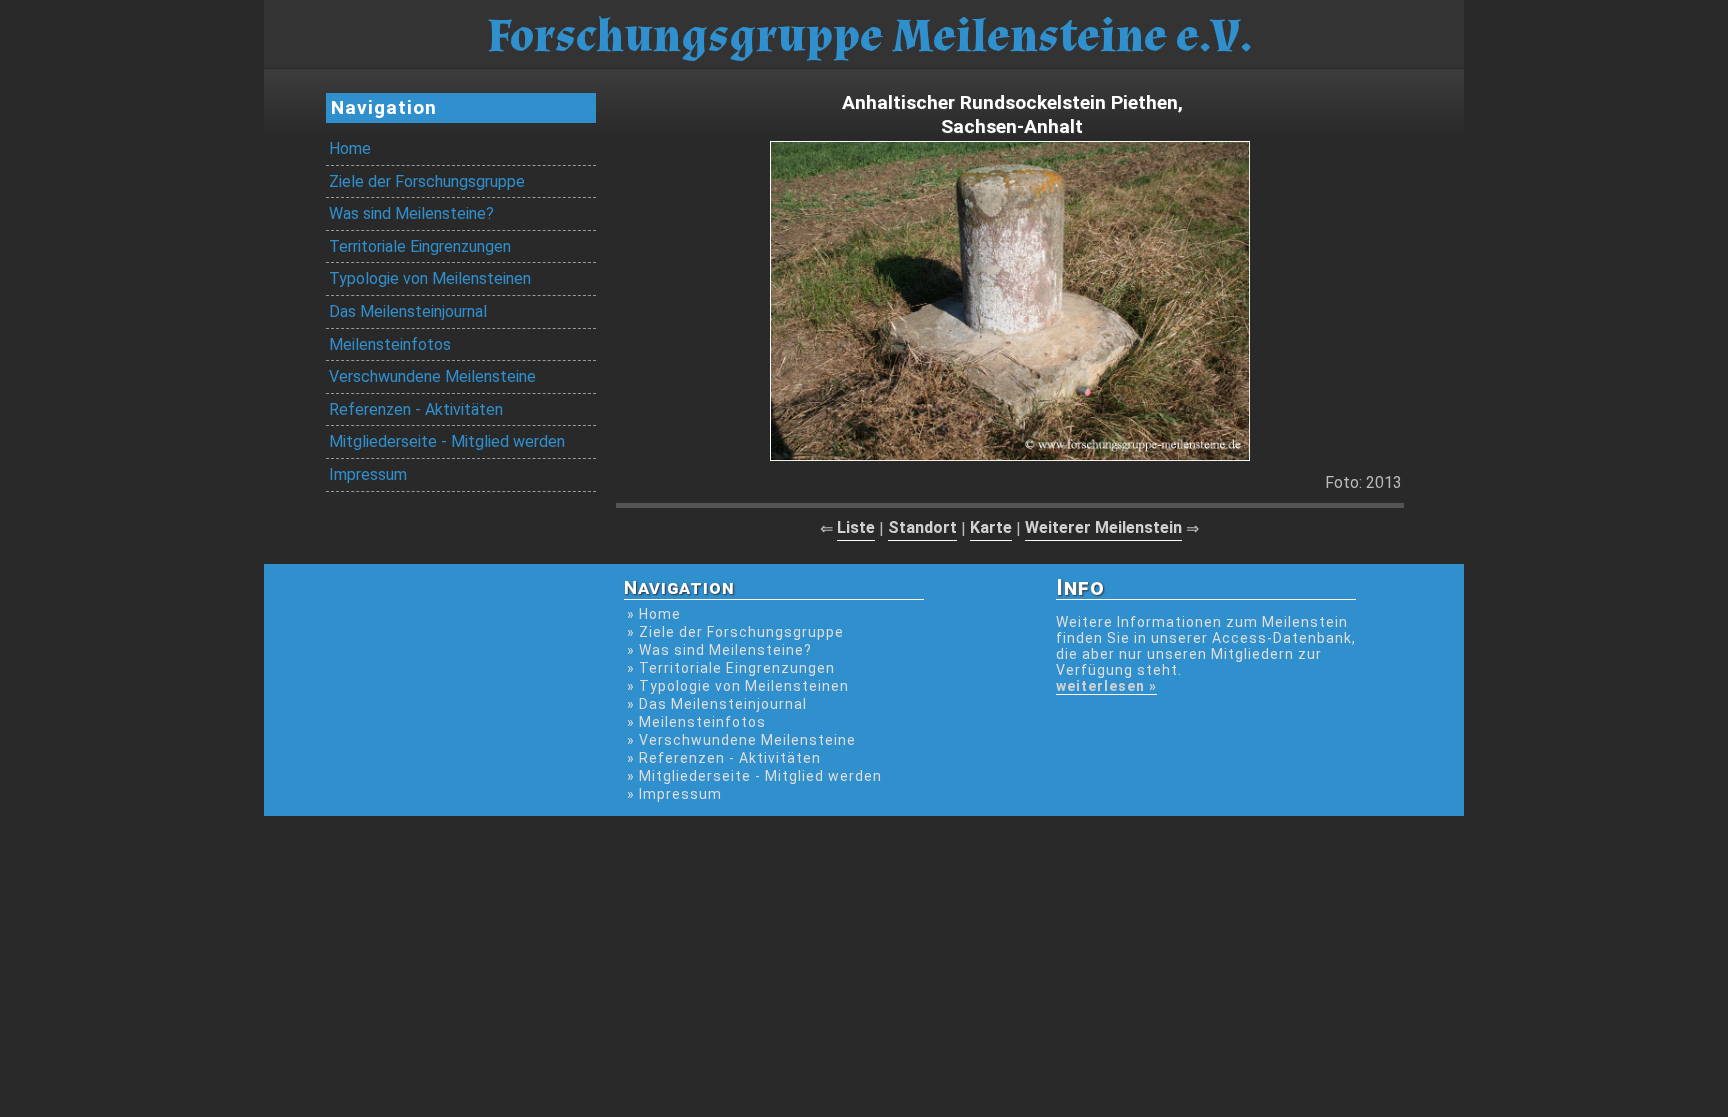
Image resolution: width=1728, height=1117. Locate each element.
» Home (654, 614)
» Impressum (674, 794)
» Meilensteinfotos (696, 722)
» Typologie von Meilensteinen (738, 686)
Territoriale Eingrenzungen (420, 246)
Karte (991, 527)
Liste (856, 527)
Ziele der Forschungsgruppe (427, 181)
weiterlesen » (1106, 686)
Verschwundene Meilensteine (432, 376)
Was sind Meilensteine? (411, 213)
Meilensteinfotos (390, 344)
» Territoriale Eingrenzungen (731, 668)
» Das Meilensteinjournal (717, 704)
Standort (922, 527)
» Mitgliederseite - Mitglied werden (754, 776)
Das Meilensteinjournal (408, 311)
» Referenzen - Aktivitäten (724, 758)
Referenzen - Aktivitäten (416, 409)
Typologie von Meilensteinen (430, 278)
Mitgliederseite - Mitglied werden (447, 441)
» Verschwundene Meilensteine (741, 740)
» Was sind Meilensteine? (719, 650)
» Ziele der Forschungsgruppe (735, 632)
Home (350, 148)
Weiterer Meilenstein (1103, 527)
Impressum (368, 474)
